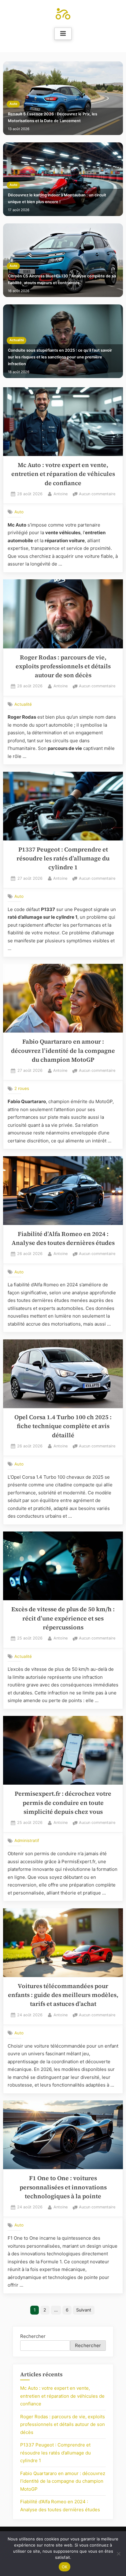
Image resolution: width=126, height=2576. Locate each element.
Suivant (84, 2310)
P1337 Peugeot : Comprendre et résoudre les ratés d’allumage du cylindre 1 (63, 859)
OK (65, 2567)
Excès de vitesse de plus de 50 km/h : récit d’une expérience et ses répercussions (63, 1618)
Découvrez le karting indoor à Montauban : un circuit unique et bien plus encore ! (57, 198)
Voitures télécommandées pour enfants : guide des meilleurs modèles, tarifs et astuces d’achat (63, 1995)
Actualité (17, 340)
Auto (13, 104)
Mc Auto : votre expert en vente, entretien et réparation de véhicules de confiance (63, 474)
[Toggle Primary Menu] (63, 34)
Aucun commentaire (97, 494)
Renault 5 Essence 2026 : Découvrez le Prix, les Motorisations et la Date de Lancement (53, 117)
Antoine (61, 494)
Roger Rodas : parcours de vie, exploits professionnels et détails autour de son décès (63, 666)
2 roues (22, 1088)
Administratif (27, 1840)
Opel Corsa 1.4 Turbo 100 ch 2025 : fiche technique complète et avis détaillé (63, 1426)
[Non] (118, 2554)
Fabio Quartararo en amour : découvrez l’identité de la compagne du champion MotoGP (63, 1051)
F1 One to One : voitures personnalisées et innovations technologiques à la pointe (63, 2187)
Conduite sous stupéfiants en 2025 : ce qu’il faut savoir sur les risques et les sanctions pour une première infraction (60, 357)
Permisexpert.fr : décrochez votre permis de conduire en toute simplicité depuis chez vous (63, 1803)
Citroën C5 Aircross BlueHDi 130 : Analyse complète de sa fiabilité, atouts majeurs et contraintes (62, 279)
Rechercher (33, 2336)
